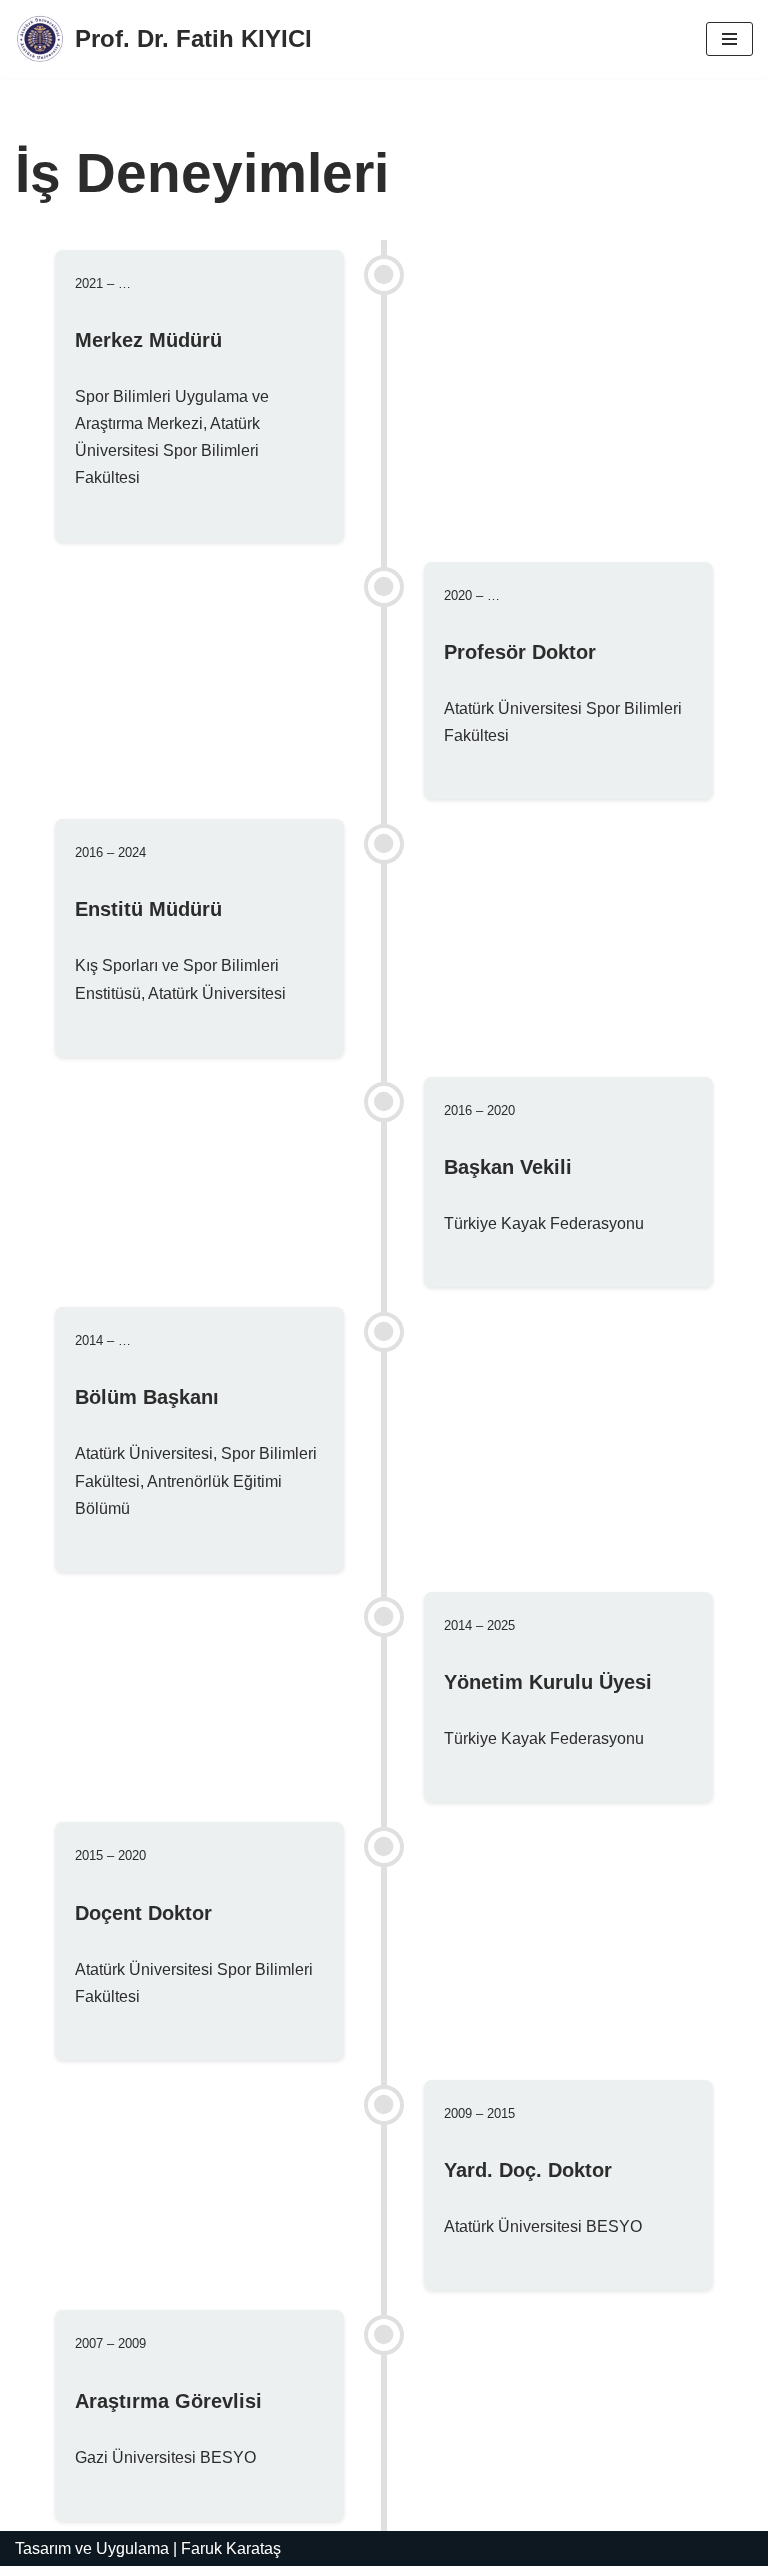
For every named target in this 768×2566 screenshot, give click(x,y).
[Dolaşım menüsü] (729, 39)
